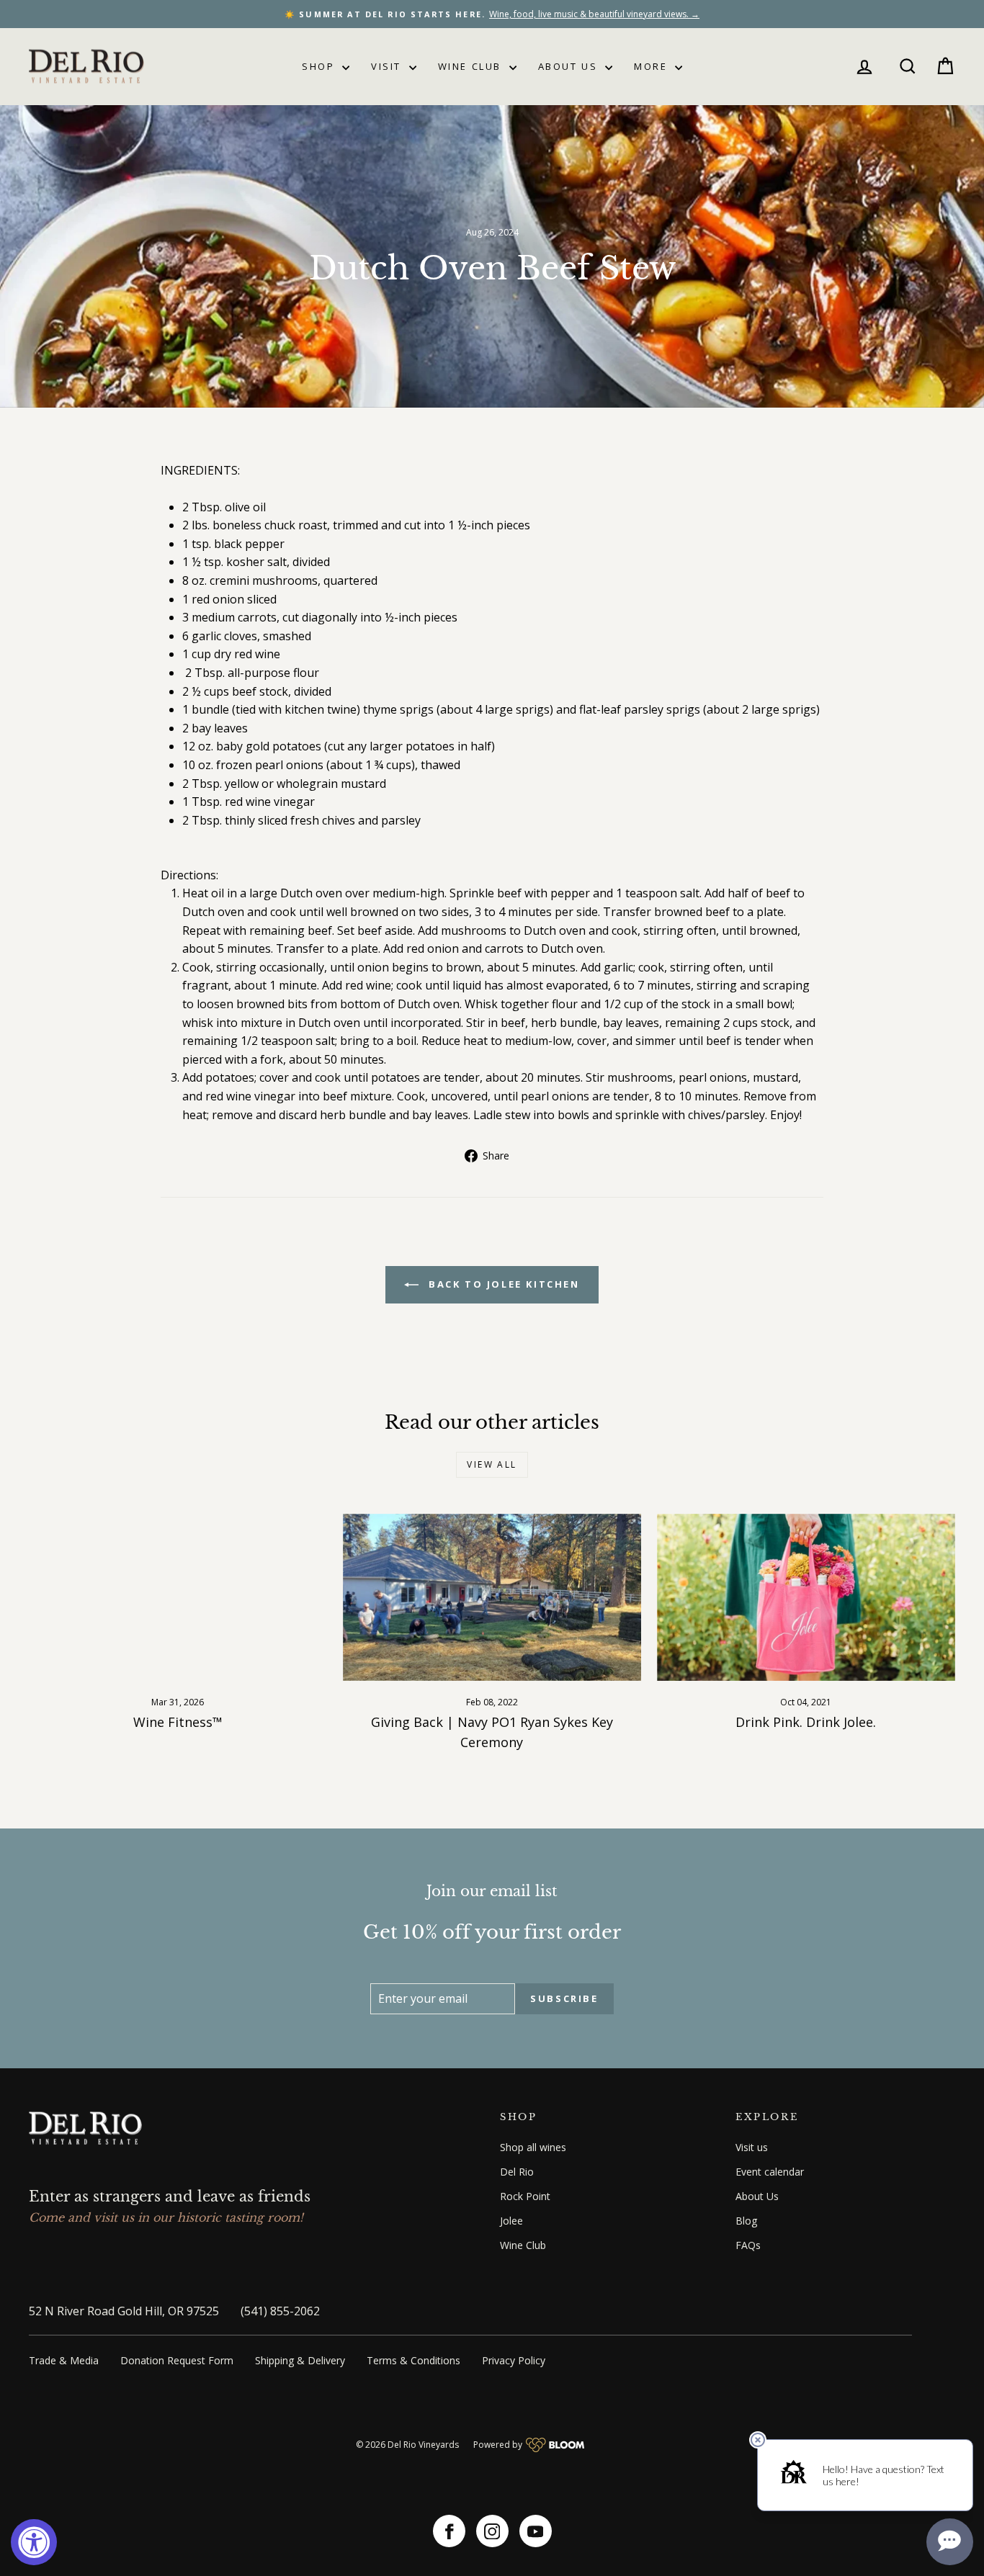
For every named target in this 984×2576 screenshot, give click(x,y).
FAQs (748, 2245)
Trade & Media (64, 2360)
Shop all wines (533, 2147)
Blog (746, 2221)
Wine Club (472, 66)
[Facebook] (449, 2531)
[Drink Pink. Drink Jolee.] (806, 1598)
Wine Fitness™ (178, 1722)
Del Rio (517, 2172)
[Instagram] (492, 2531)
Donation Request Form (177, 2360)
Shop (320, 66)
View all (492, 1464)
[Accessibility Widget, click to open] (34, 2542)
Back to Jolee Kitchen (502, 1284)
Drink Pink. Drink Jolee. (806, 1722)
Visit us (752, 2147)
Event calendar (770, 2172)
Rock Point (525, 2196)
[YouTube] (536, 2531)
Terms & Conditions (413, 2360)
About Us (570, 66)
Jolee (511, 2221)
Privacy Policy (514, 2360)
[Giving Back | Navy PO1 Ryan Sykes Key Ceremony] (492, 1598)
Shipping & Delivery (300, 2360)
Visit (388, 66)
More (653, 66)
